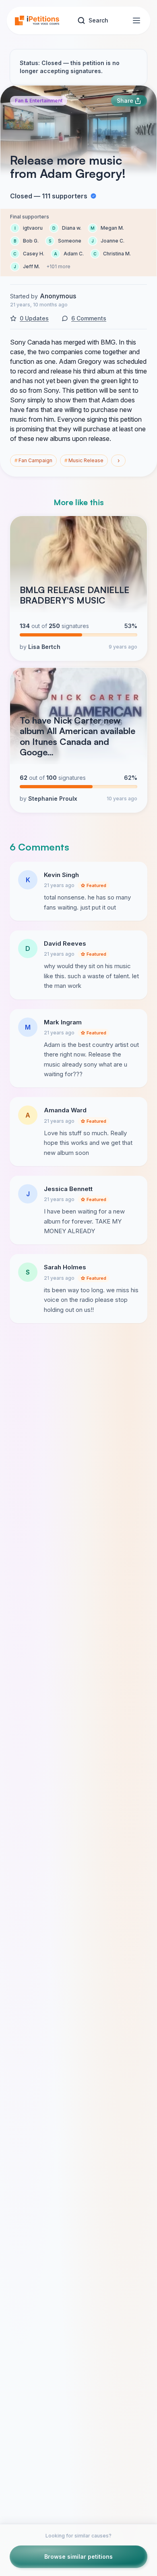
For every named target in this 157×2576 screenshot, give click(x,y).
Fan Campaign (33, 460)
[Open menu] (136, 20)
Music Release (84, 460)
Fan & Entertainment (39, 101)
